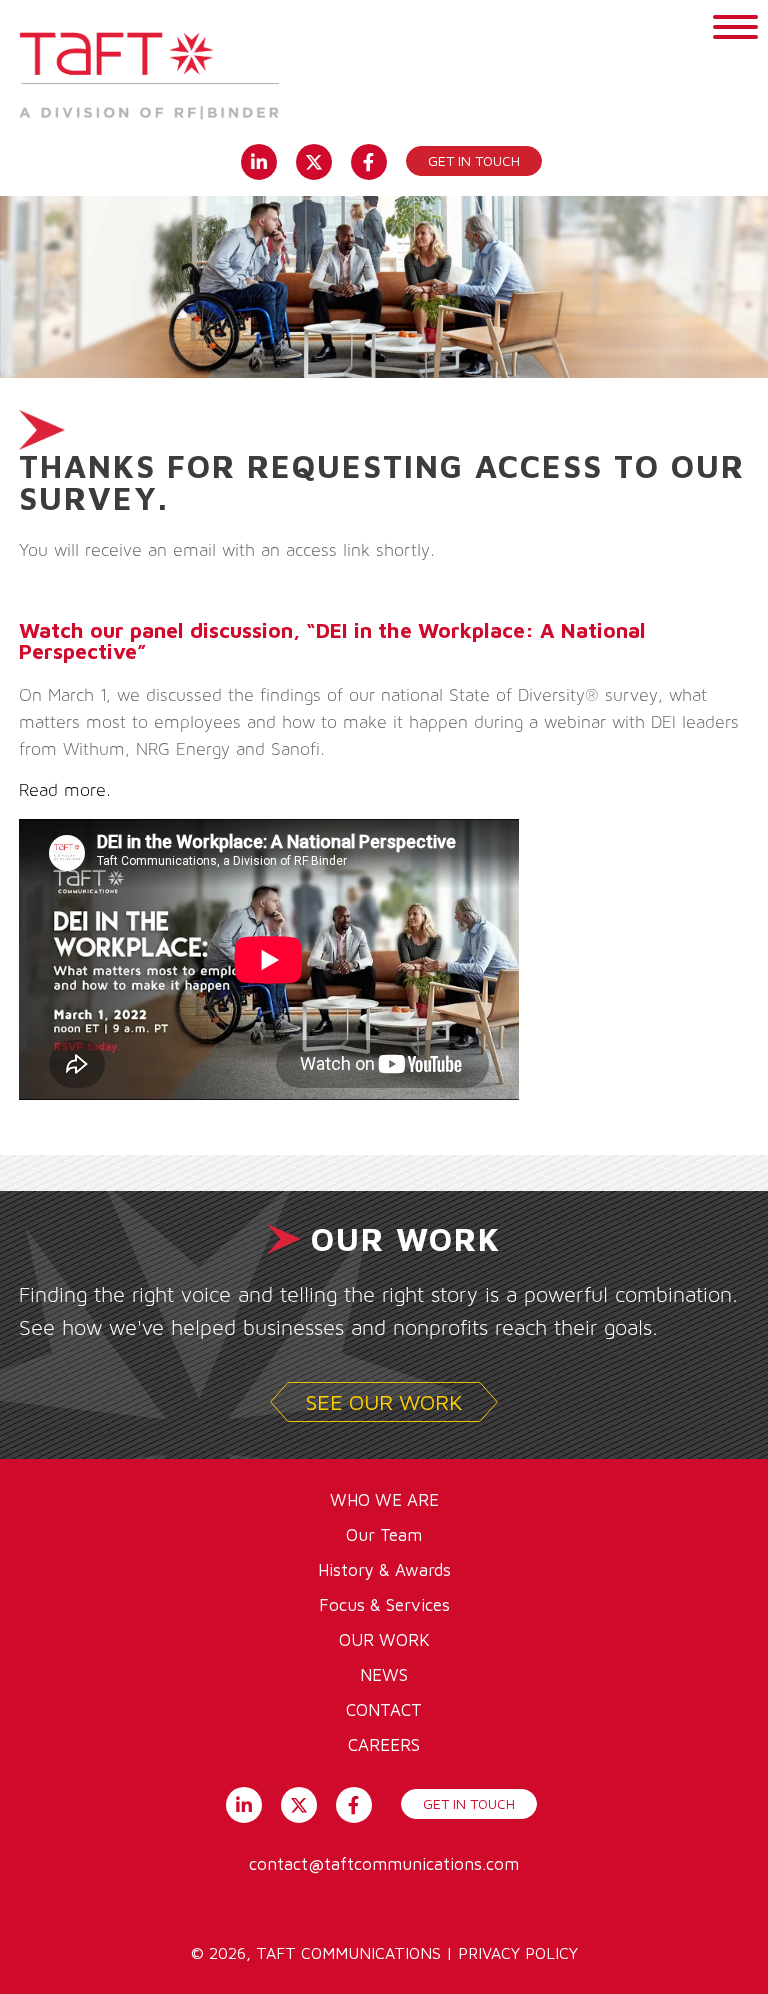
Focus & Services (384, 1605)
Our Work (384, 1640)
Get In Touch (469, 1803)
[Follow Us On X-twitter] (313, 160)
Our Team (384, 1535)
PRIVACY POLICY (518, 1953)
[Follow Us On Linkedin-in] (258, 160)
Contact (384, 1710)
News (384, 1675)
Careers (384, 1745)
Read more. (68, 791)
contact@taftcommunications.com (384, 1864)
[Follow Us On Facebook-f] (368, 160)
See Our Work (384, 1402)
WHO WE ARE (384, 1500)
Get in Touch (474, 160)
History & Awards (384, 1570)
